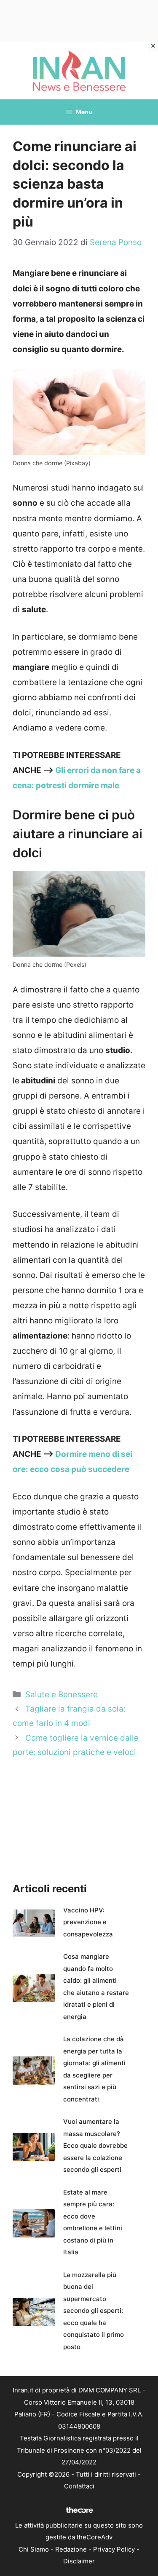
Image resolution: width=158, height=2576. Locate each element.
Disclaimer (79, 2561)
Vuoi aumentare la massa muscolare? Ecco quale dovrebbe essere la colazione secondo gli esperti (95, 2145)
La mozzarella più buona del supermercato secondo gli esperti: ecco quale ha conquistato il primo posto (94, 2311)
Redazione (71, 2549)
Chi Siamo (34, 2549)
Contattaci (79, 2486)
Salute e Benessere (62, 1695)
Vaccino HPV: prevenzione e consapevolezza (88, 1922)
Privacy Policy (114, 2549)
